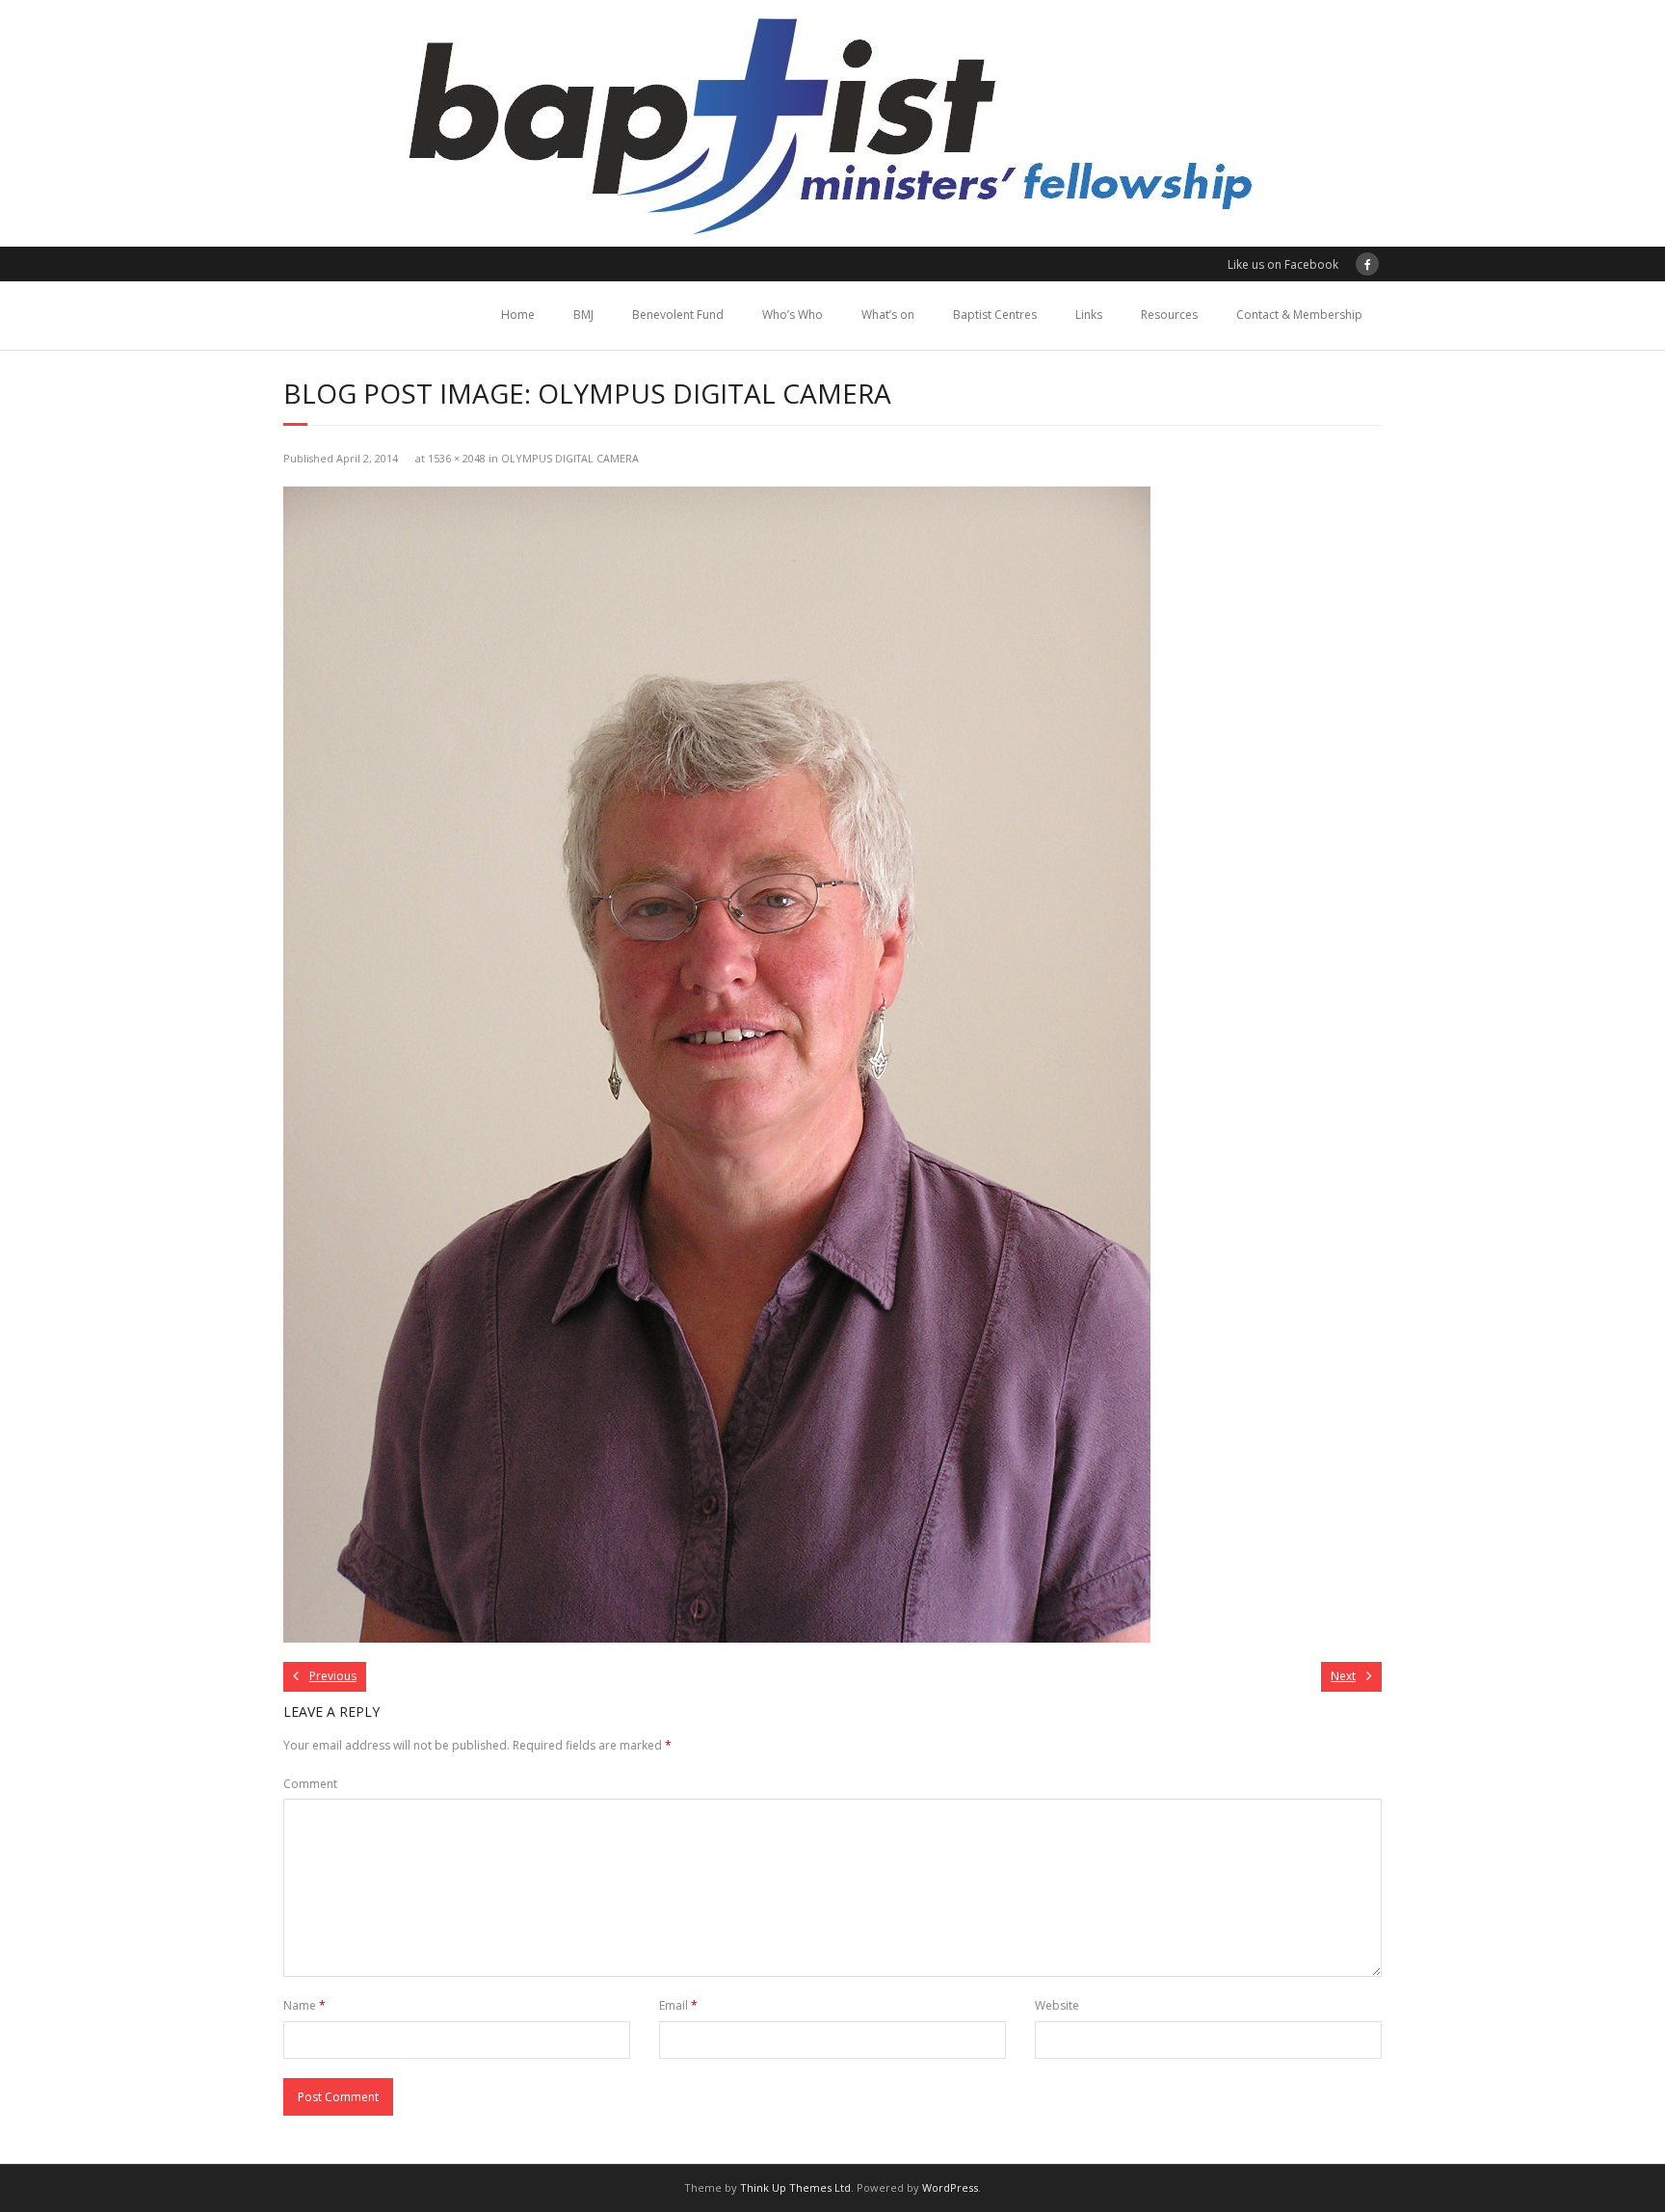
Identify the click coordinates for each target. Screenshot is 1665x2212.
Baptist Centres (995, 315)
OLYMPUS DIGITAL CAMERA (570, 458)
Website (1057, 2005)
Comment (310, 1784)
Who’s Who (793, 315)
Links (1089, 315)
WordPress (950, 2187)
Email (678, 2005)
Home (518, 315)
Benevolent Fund (678, 315)
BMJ (583, 315)
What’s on (888, 315)
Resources (1169, 315)
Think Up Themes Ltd (795, 2187)
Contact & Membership (1299, 315)
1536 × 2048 (457, 458)
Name (304, 2005)
